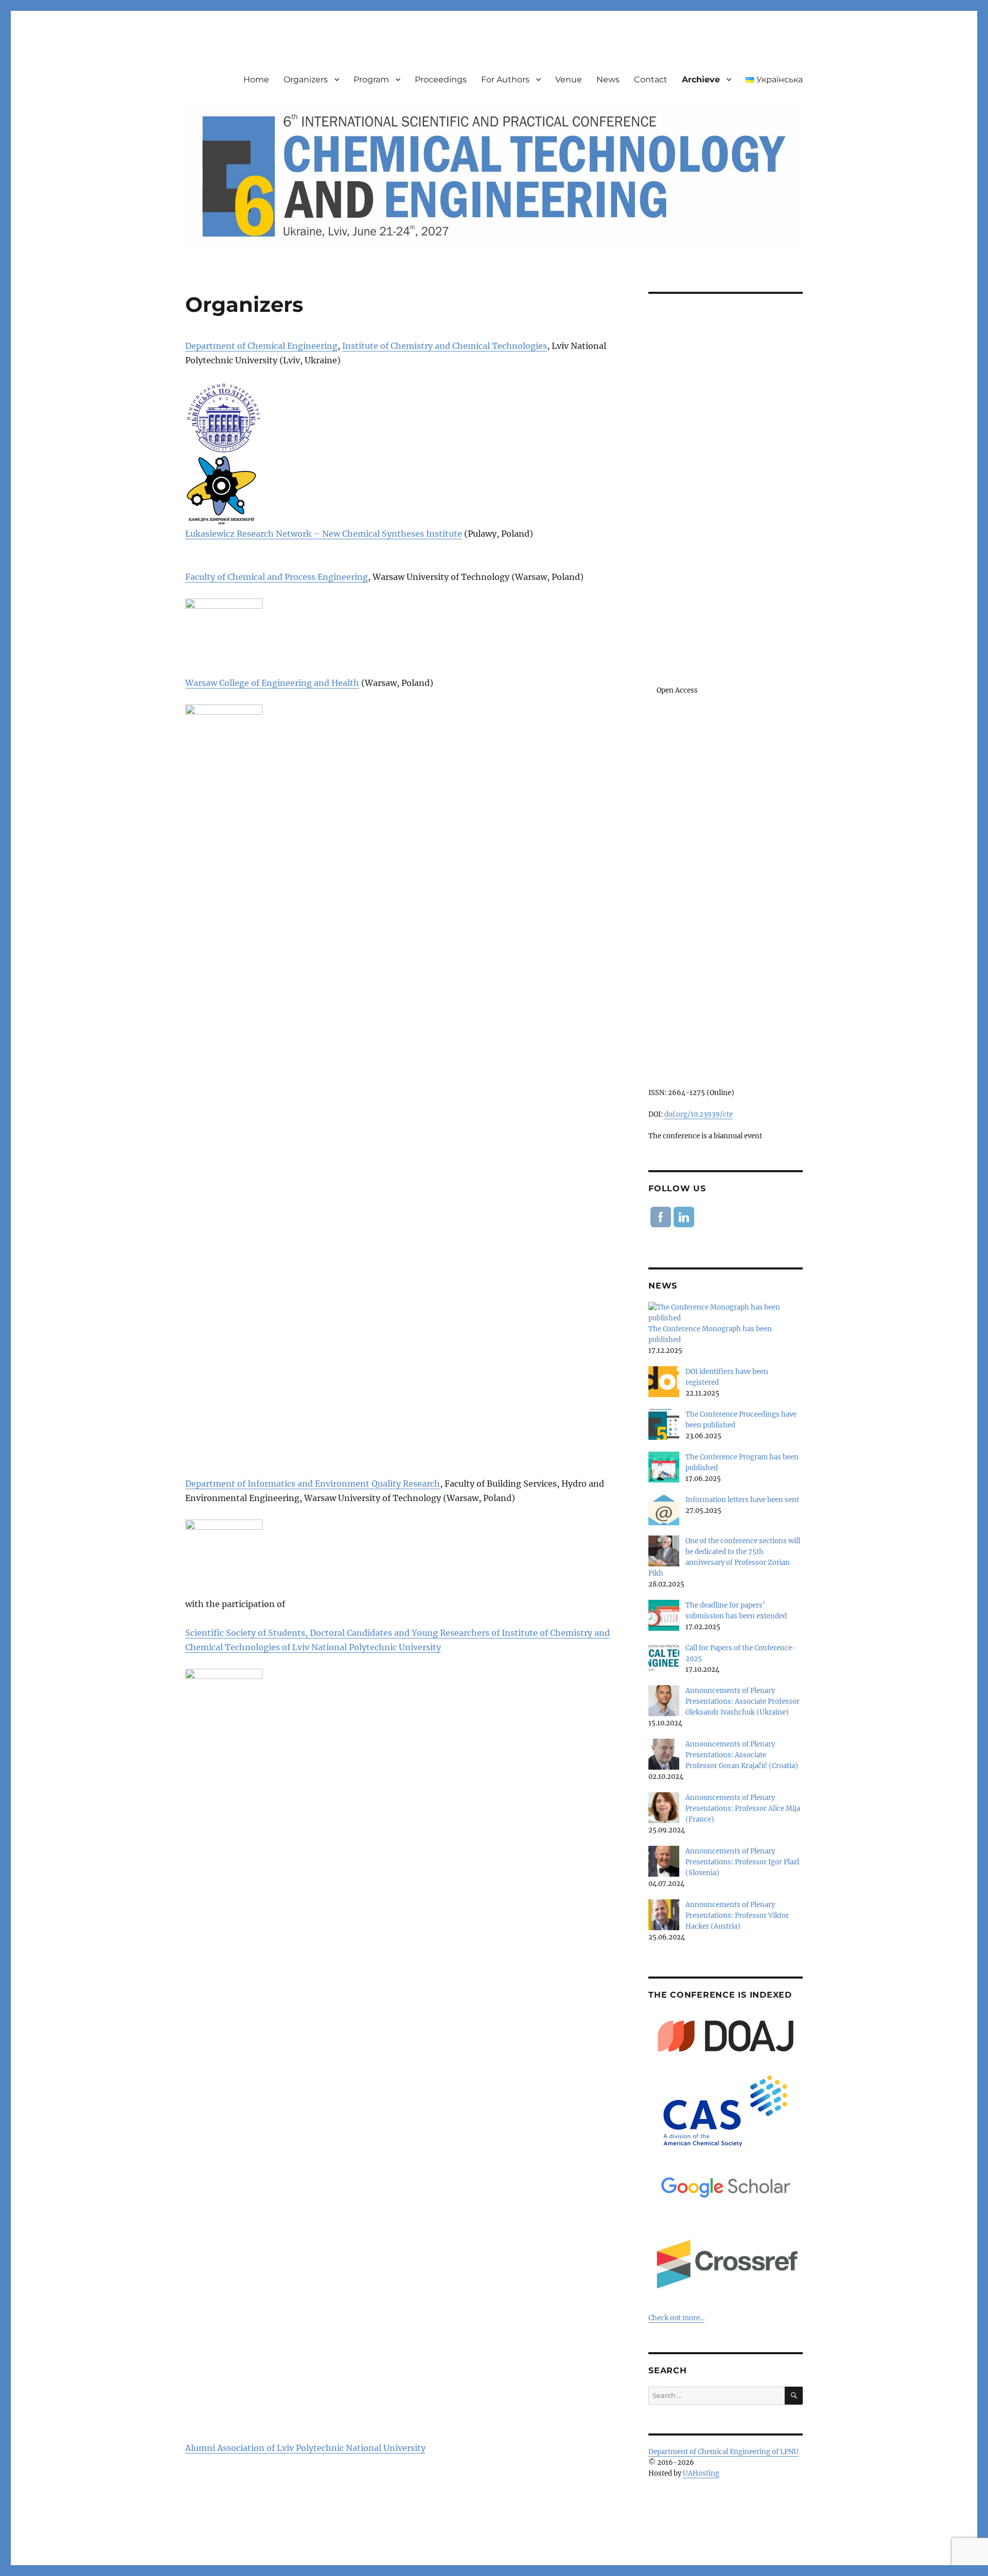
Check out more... (676, 2318)
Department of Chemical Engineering (261, 346)
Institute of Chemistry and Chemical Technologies (445, 346)
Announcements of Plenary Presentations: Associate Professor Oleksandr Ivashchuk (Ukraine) (743, 1701)
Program (371, 80)
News (608, 80)
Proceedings (441, 80)
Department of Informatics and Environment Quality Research (313, 1484)
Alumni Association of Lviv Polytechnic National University (305, 2448)
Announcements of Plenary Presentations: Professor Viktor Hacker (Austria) (737, 1916)
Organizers (306, 80)
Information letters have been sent (742, 1500)
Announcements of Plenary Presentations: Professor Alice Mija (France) (743, 1809)
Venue (569, 80)
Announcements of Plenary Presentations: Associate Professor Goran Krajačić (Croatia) (742, 1755)
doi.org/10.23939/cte (699, 1114)
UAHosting (701, 2473)
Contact (651, 80)
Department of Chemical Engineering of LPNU (724, 2452)
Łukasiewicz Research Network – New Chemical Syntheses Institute (324, 534)
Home (256, 80)
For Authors (505, 80)
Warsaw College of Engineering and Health (272, 683)
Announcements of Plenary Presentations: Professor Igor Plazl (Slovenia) (742, 1862)
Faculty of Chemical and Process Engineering (277, 577)
